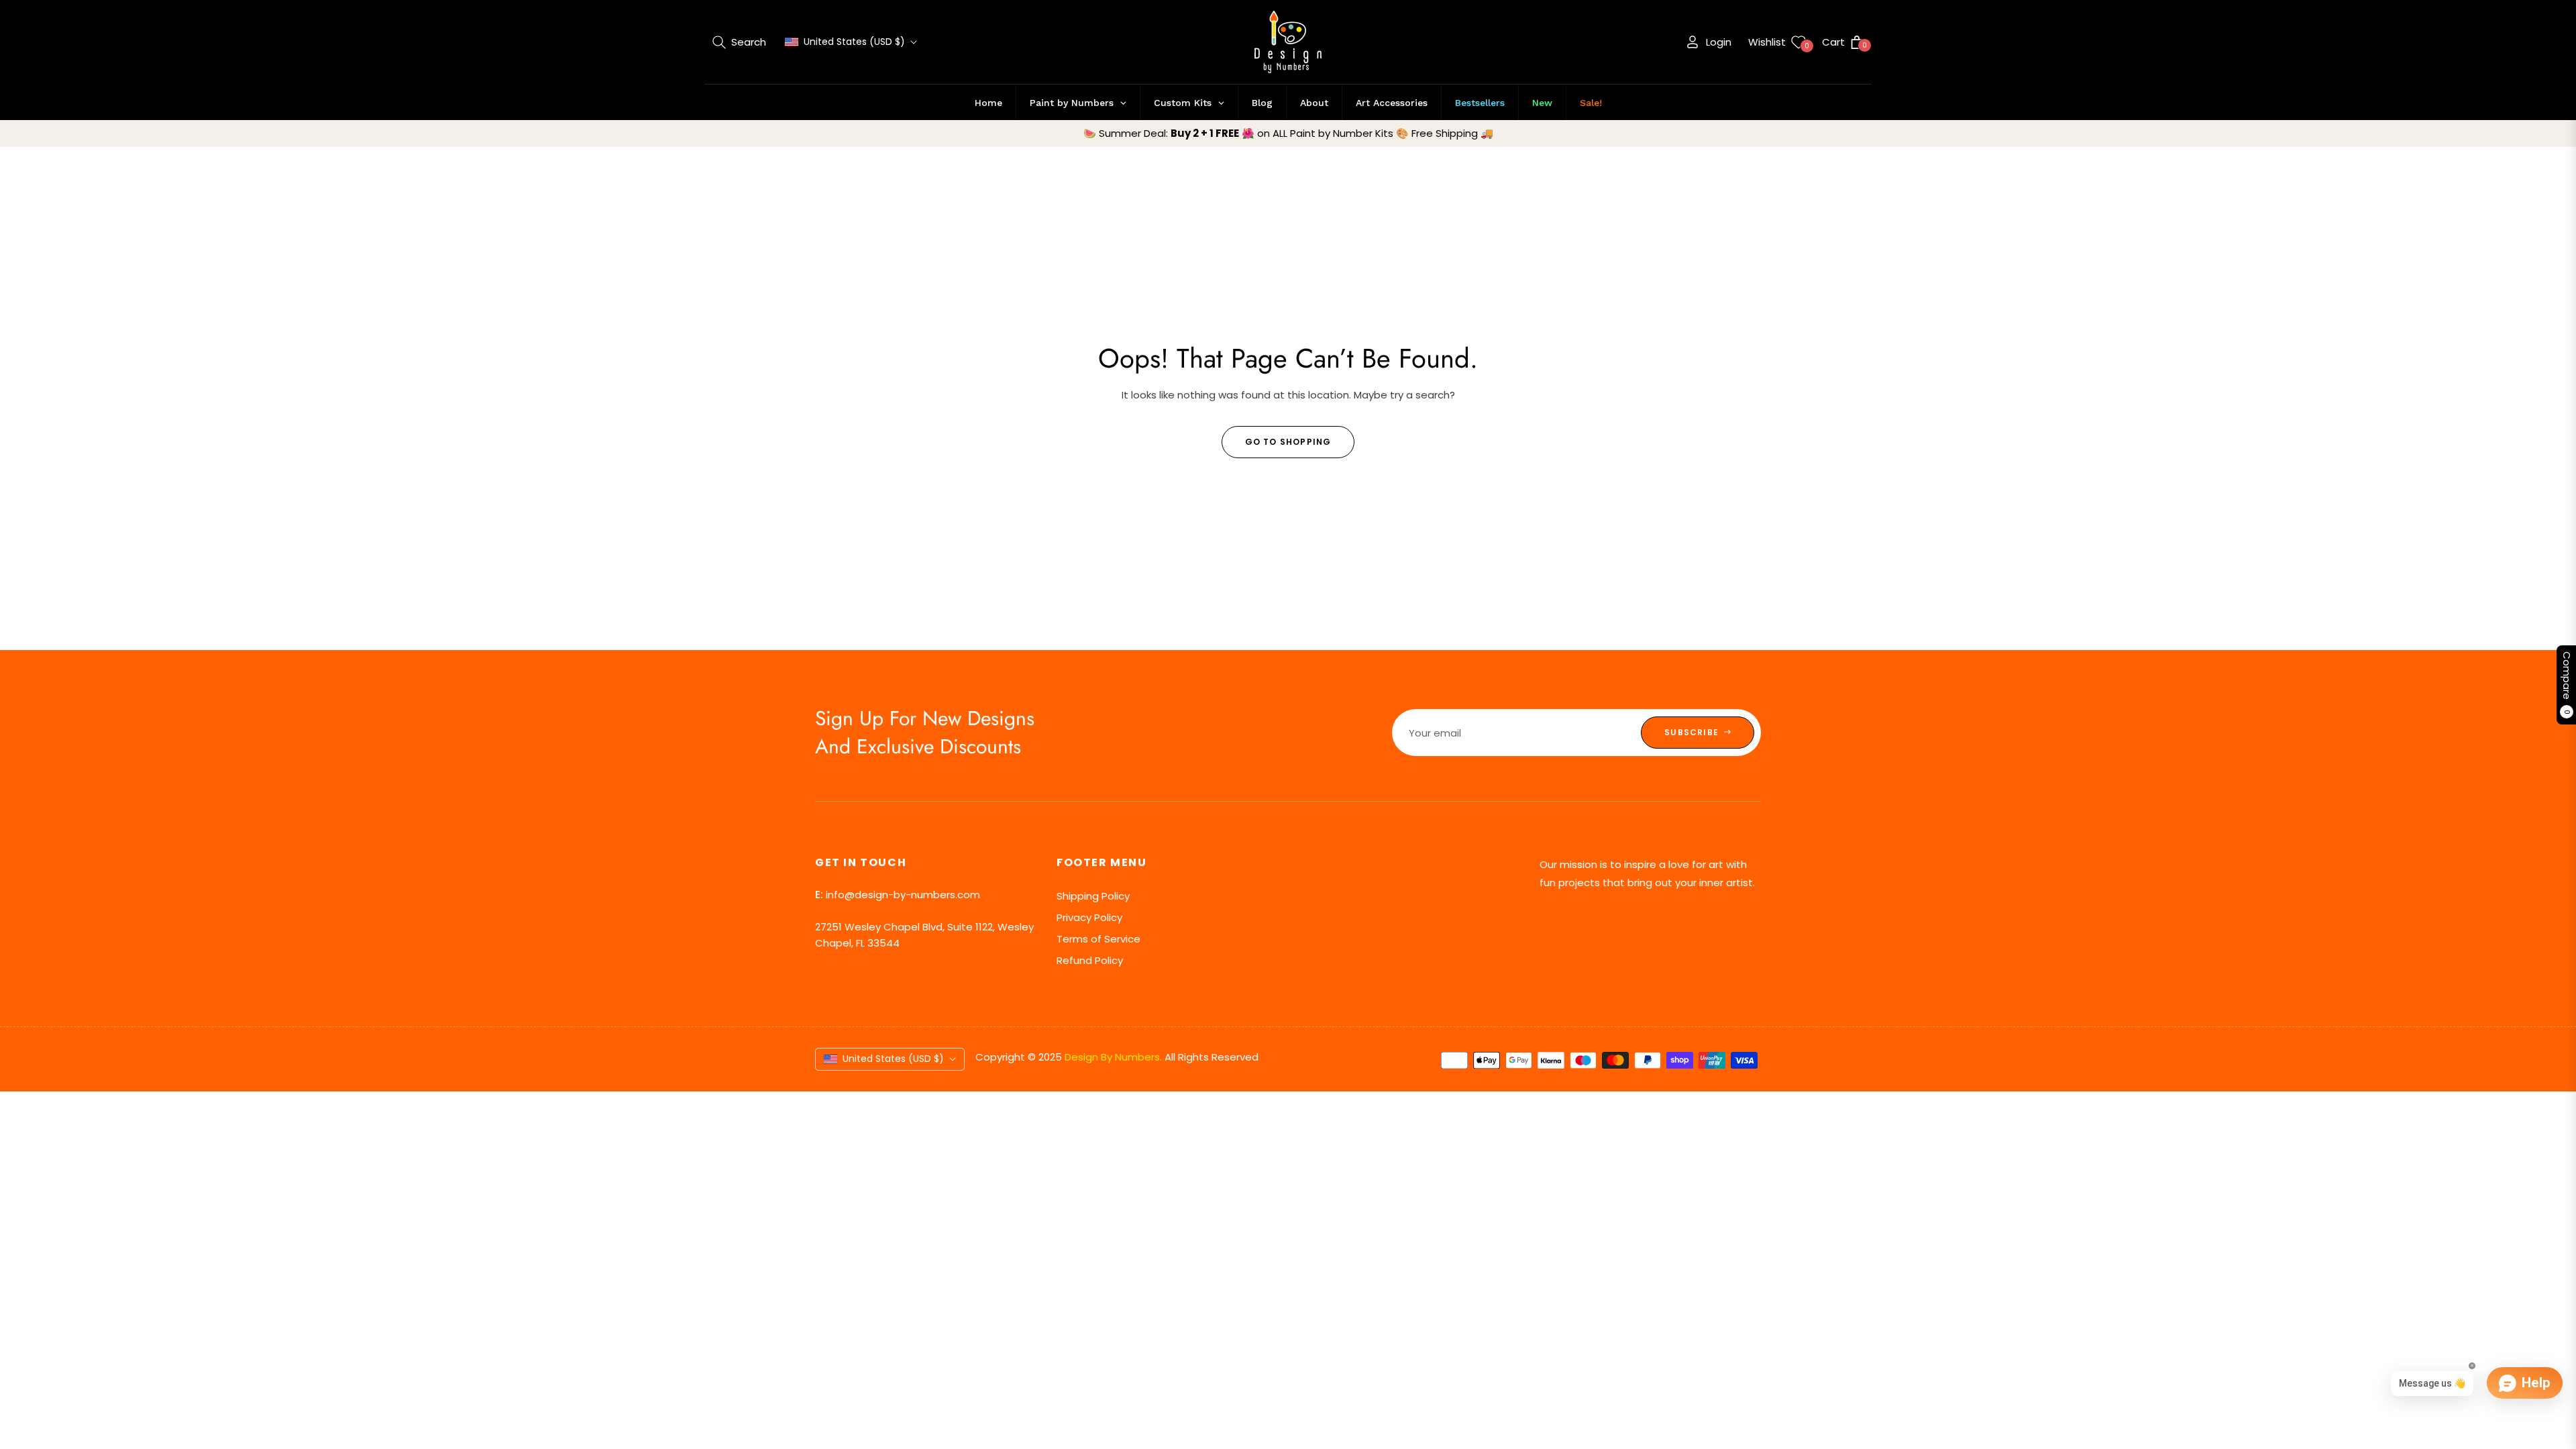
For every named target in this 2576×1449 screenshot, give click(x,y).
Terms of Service (1098, 939)
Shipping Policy (1093, 896)
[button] (739, 42)
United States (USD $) (854, 42)
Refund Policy (1090, 960)
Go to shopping (1288, 442)
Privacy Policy (1089, 917)
